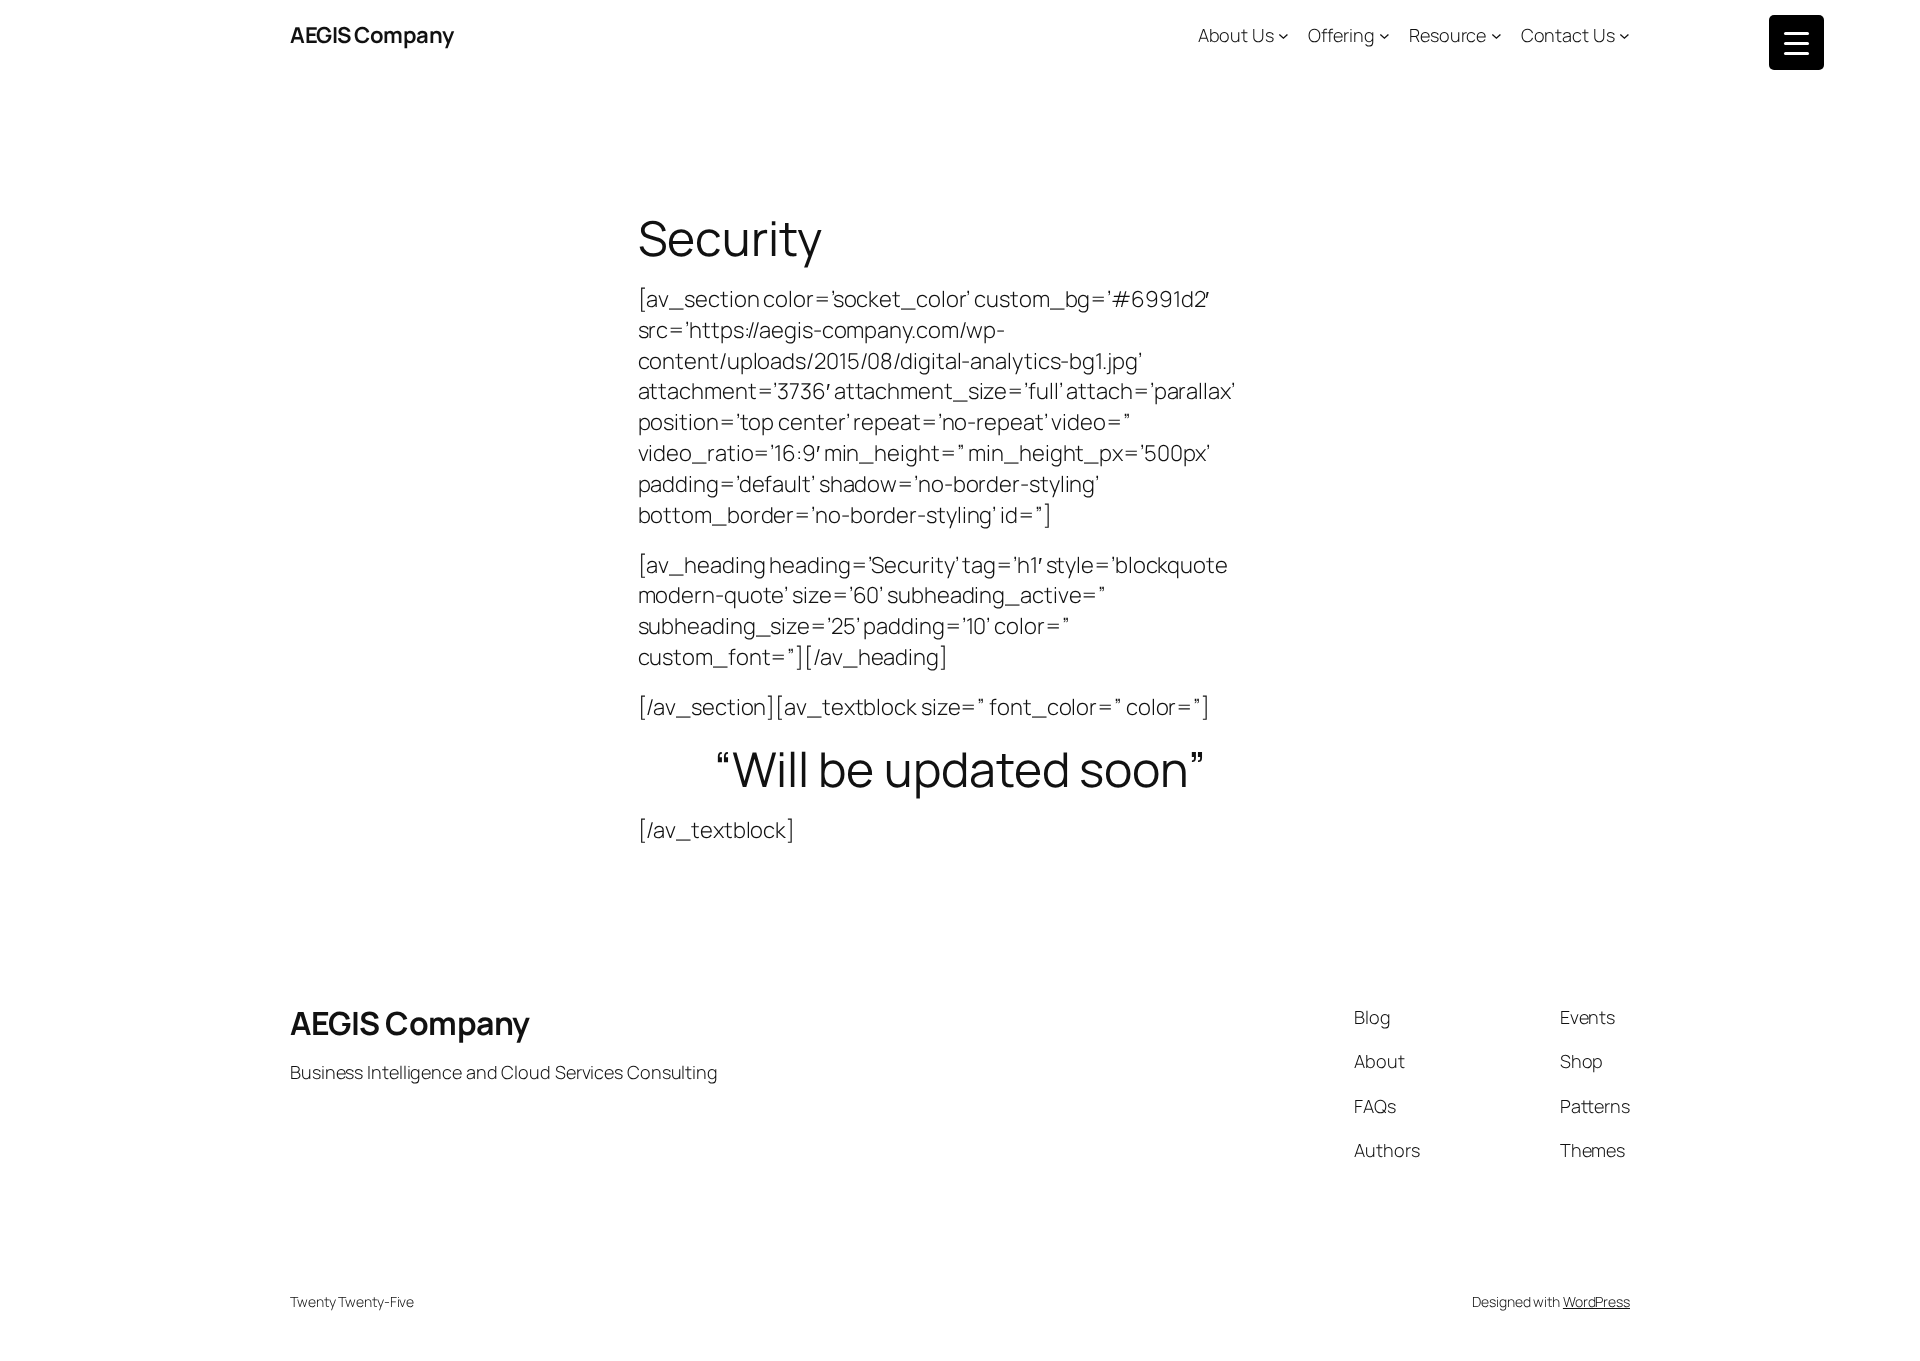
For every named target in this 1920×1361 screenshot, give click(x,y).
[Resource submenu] (1496, 35)
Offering (1341, 35)
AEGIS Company (372, 35)
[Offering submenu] (1384, 35)
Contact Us (1568, 35)
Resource (1447, 35)
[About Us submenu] (1283, 35)
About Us (1236, 35)
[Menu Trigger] (1796, 42)
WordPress (1596, 1301)
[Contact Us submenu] (1624, 35)
